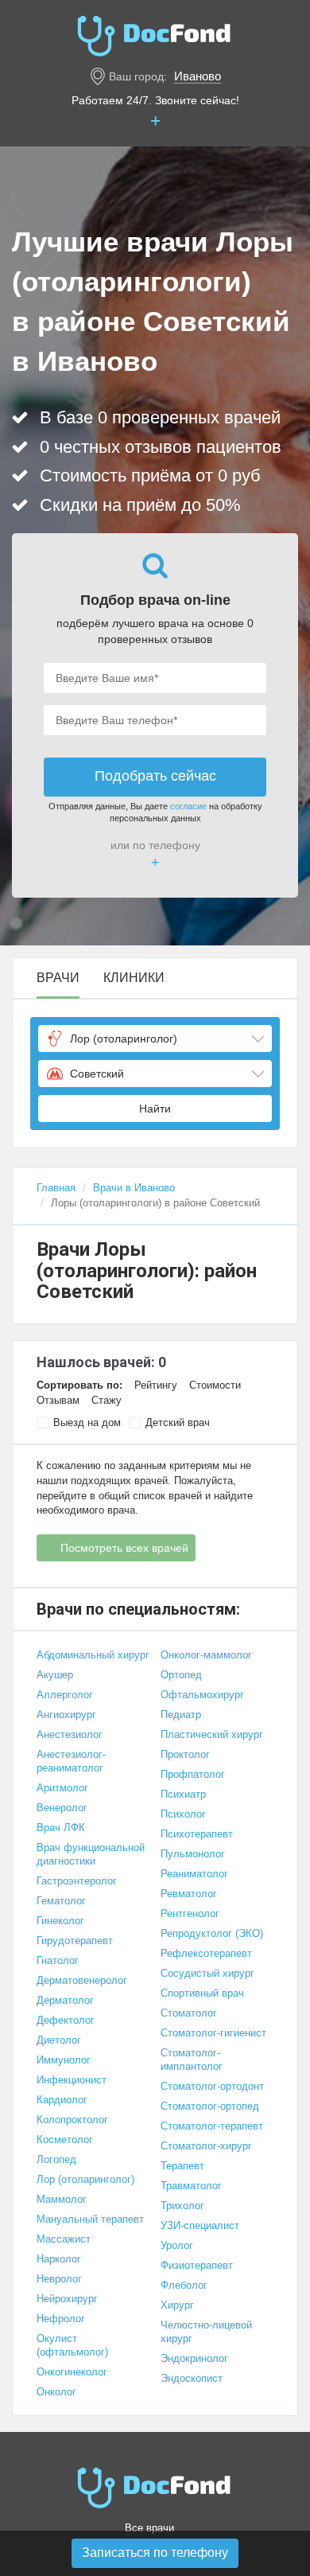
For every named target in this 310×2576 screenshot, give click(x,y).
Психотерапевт (197, 1834)
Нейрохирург (67, 2299)
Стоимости (215, 1385)
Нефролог (61, 2319)
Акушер (55, 1675)
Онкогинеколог (72, 2372)
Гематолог (61, 1901)
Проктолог (185, 1754)
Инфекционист (72, 2080)
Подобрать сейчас (155, 776)
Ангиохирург (66, 1715)
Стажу (107, 1400)
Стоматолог (189, 2013)
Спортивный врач (202, 1993)
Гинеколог (60, 1921)
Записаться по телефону (155, 2553)
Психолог (183, 1814)
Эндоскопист (192, 2378)
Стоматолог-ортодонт (212, 2086)
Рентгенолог (190, 1913)
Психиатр (183, 1794)
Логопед (56, 2159)
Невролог (59, 2279)
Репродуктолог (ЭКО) (212, 1933)
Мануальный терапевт (90, 2219)
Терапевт (182, 2166)
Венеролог (62, 1808)
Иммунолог (64, 2060)
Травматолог (191, 2186)
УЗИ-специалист (200, 2225)
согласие (188, 806)
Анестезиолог (70, 1734)
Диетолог (59, 2040)
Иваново (198, 76)
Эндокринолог (194, 2358)
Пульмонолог (193, 1854)
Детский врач (178, 1422)
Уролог (177, 2245)
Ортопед (181, 1675)
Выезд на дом (87, 1422)
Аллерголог (65, 1695)
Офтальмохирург (202, 1695)
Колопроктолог (72, 2120)
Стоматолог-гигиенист (213, 2033)
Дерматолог (65, 2000)
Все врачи (149, 2528)
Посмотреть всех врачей (124, 1548)
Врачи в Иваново (134, 1188)
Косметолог (65, 2140)
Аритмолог (62, 1788)
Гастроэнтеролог (77, 1881)
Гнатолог (58, 1960)
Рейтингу (156, 1385)
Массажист (64, 2239)
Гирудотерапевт (75, 1941)
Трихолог (182, 2206)
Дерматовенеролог (82, 1980)
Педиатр (181, 1715)
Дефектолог (66, 2020)
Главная (56, 1188)
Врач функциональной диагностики (91, 1854)
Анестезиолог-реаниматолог (71, 1761)
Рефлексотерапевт (206, 1953)
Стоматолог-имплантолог (192, 2060)
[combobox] (155, 1039)
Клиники (134, 978)
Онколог (56, 2392)
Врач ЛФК (61, 1828)
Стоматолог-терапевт (212, 2126)
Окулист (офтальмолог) (72, 2345)
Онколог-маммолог (206, 1655)
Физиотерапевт (197, 2265)
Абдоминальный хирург (93, 1655)
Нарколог (59, 2259)
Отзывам (58, 1400)
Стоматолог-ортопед (210, 2106)
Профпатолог (193, 1774)
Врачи (58, 978)
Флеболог (184, 2285)
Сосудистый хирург (207, 1973)
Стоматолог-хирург (206, 2146)
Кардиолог (62, 2100)
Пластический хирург (212, 1734)
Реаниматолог (194, 1874)
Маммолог (62, 2199)
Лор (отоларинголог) (85, 2179)
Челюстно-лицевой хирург (206, 2332)
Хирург (177, 2305)
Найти (155, 1109)
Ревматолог (189, 1894)
